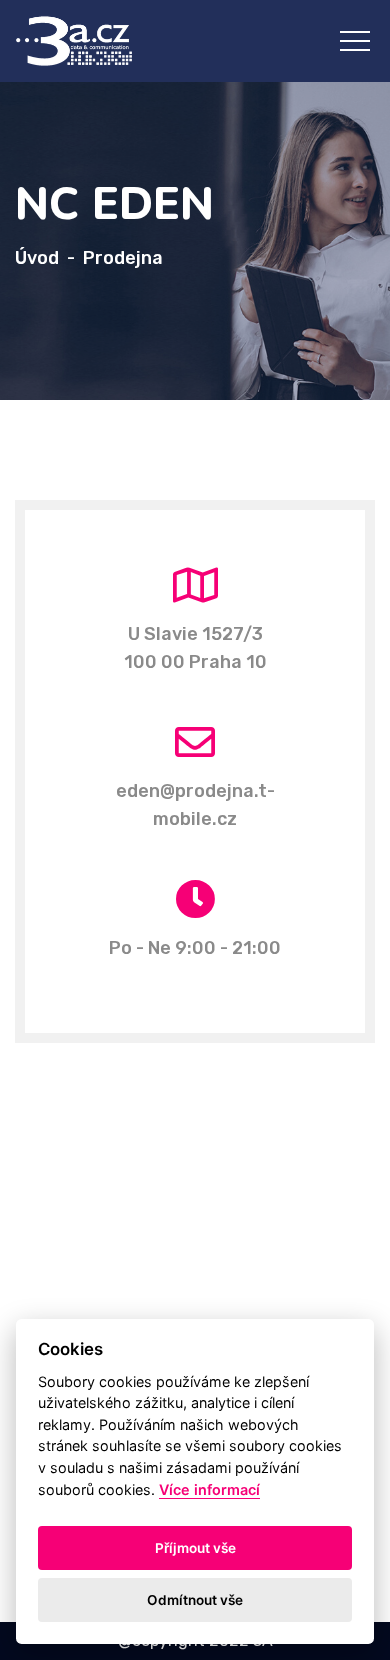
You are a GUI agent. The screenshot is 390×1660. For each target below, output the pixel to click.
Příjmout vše (195, 1548)
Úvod (37, 258)
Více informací (209, 1489)
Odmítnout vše (195, 1600)
